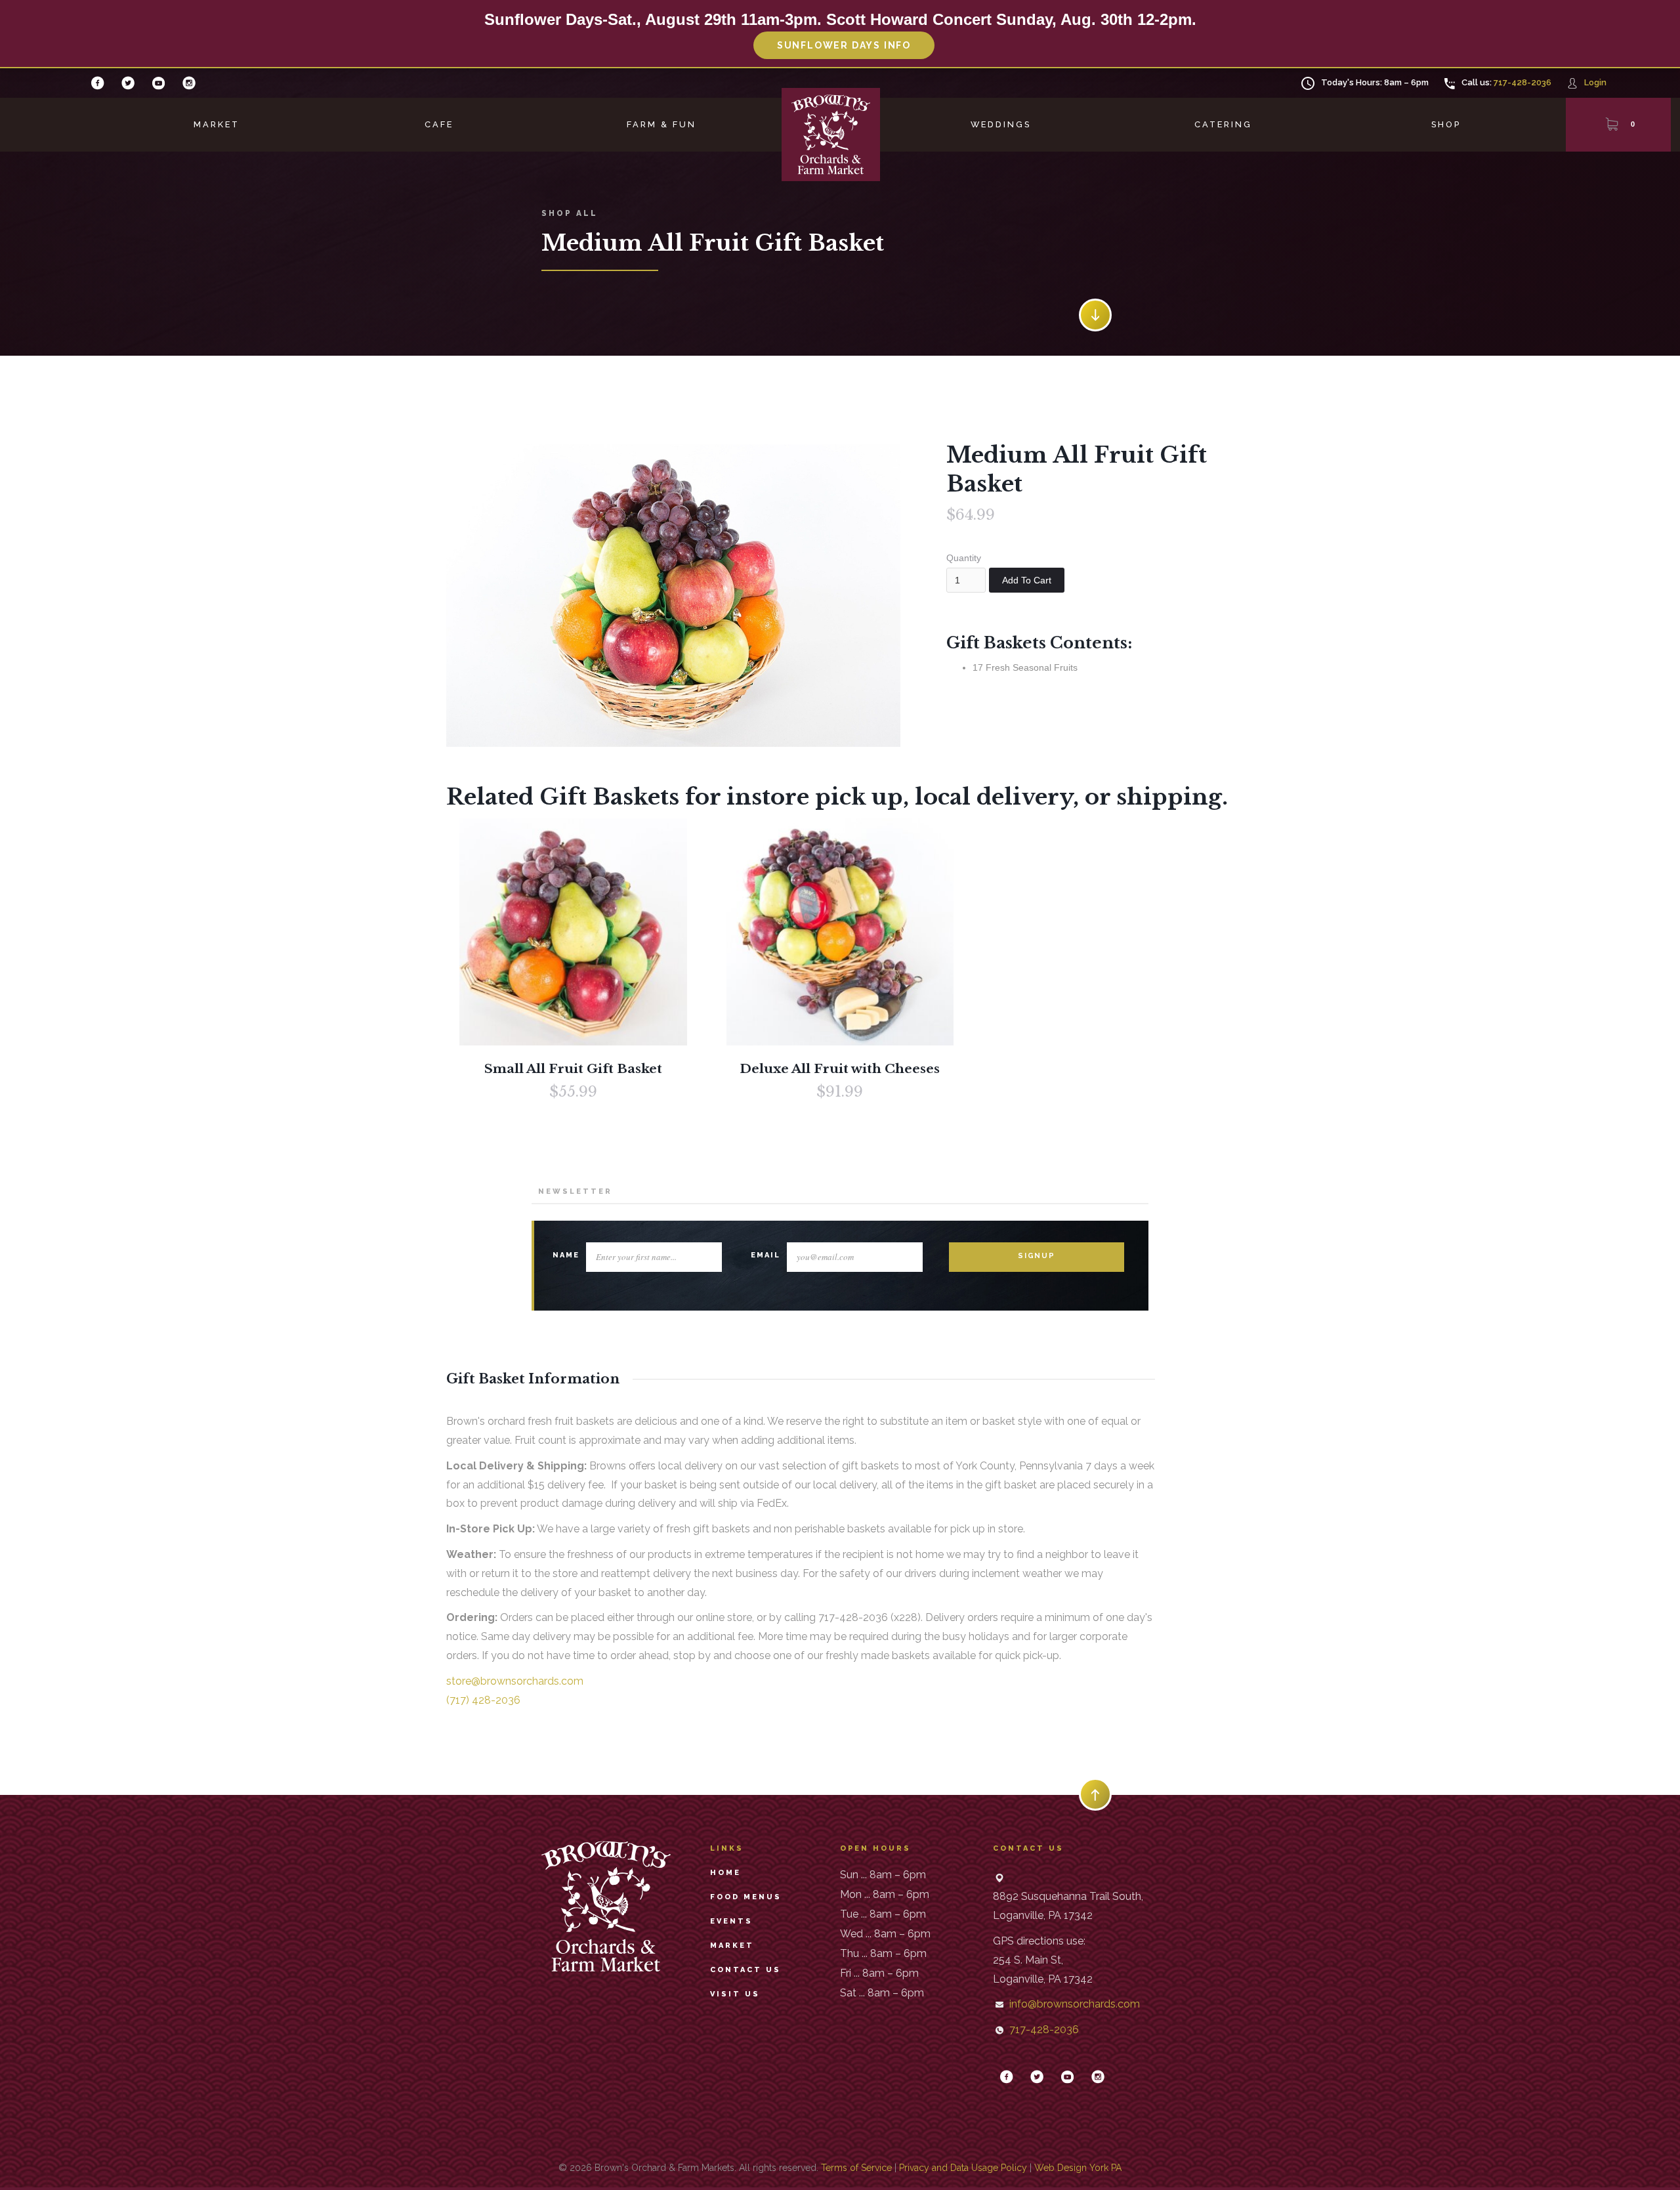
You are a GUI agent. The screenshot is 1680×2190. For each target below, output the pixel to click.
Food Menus (746, 1897)
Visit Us (735, 1994)
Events (731, 1921)
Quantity (964, 558)
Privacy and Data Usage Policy (963, 2168)
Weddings (1001, 124)
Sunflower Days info (844, 45)
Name (566, 1255)
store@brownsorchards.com (515, 1681)
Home (725, 1873)
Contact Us (745, 1970)
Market (217, 124)
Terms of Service (856, 2168)
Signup (1037, 1256)
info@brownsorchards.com (1075, 2004)
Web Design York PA (1078, 2168)
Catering (1223, 124)
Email (766, 1255)
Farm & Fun (661, 124)
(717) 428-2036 (483, 1700)
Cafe (439, 124)
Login (1595, 82)
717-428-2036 (1522, 82)
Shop (1446, 124)
